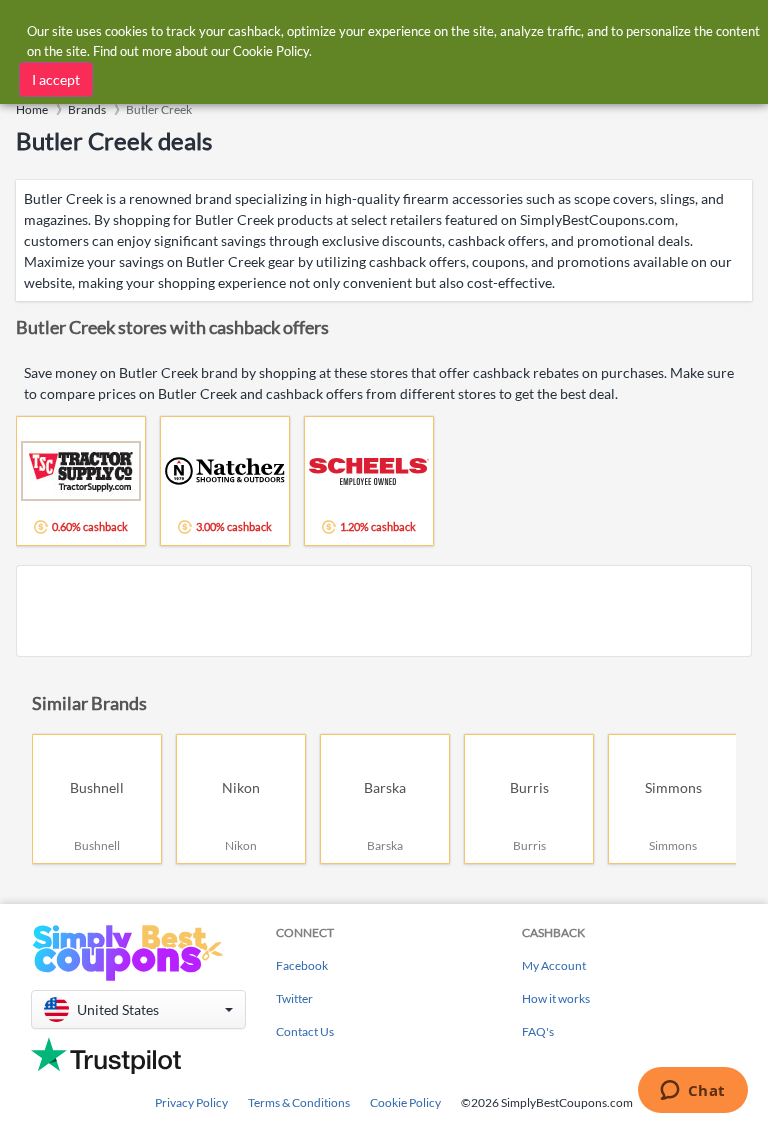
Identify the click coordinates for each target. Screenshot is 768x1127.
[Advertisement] (384, 611)
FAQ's (538, 1031)
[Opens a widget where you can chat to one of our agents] (692, 1092)
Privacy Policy (191, 1102)
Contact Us (305, 1031)
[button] (138, 1009)
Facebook (302, 965)
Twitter (294, 998)
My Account (554, 965)
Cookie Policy (405, 1102)
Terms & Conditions (299, 1102)
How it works (556, 998)
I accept (56, 79)
